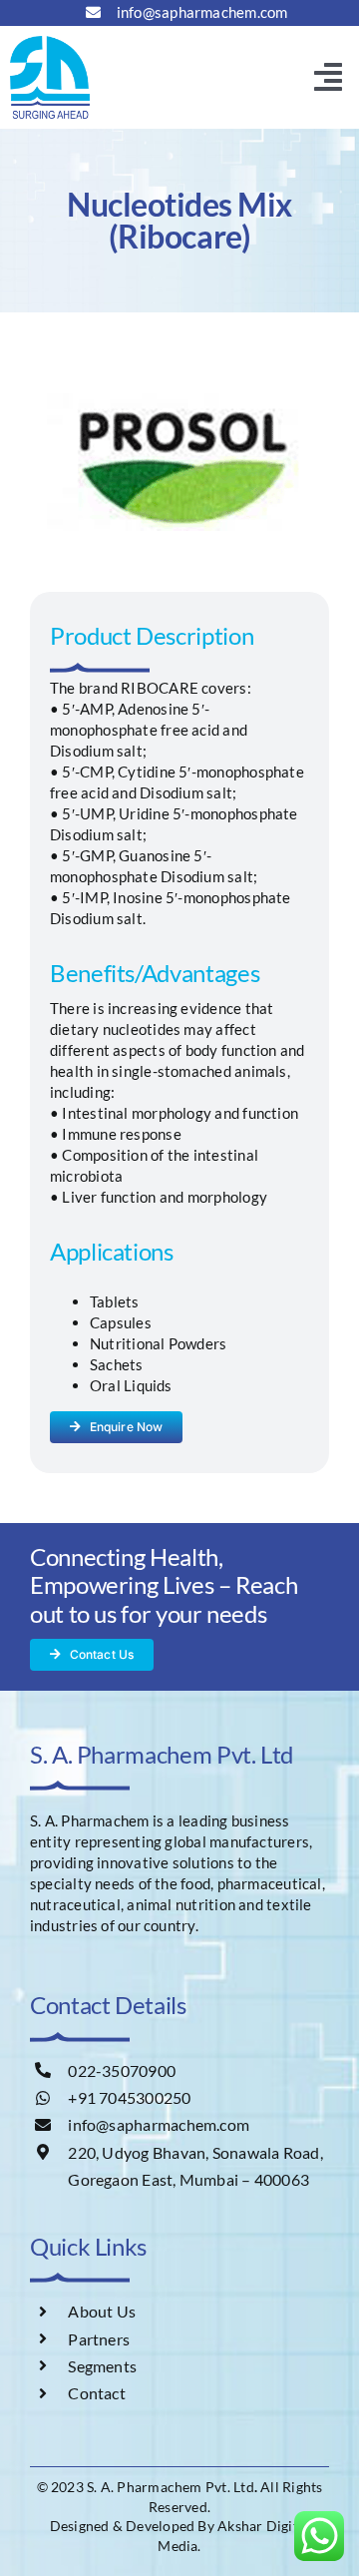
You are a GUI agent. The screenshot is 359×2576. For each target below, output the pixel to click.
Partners (99, 2339)
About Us (102, 2311)
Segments (102, 2366)
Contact (97, 2393)
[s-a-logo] (50, 43)
